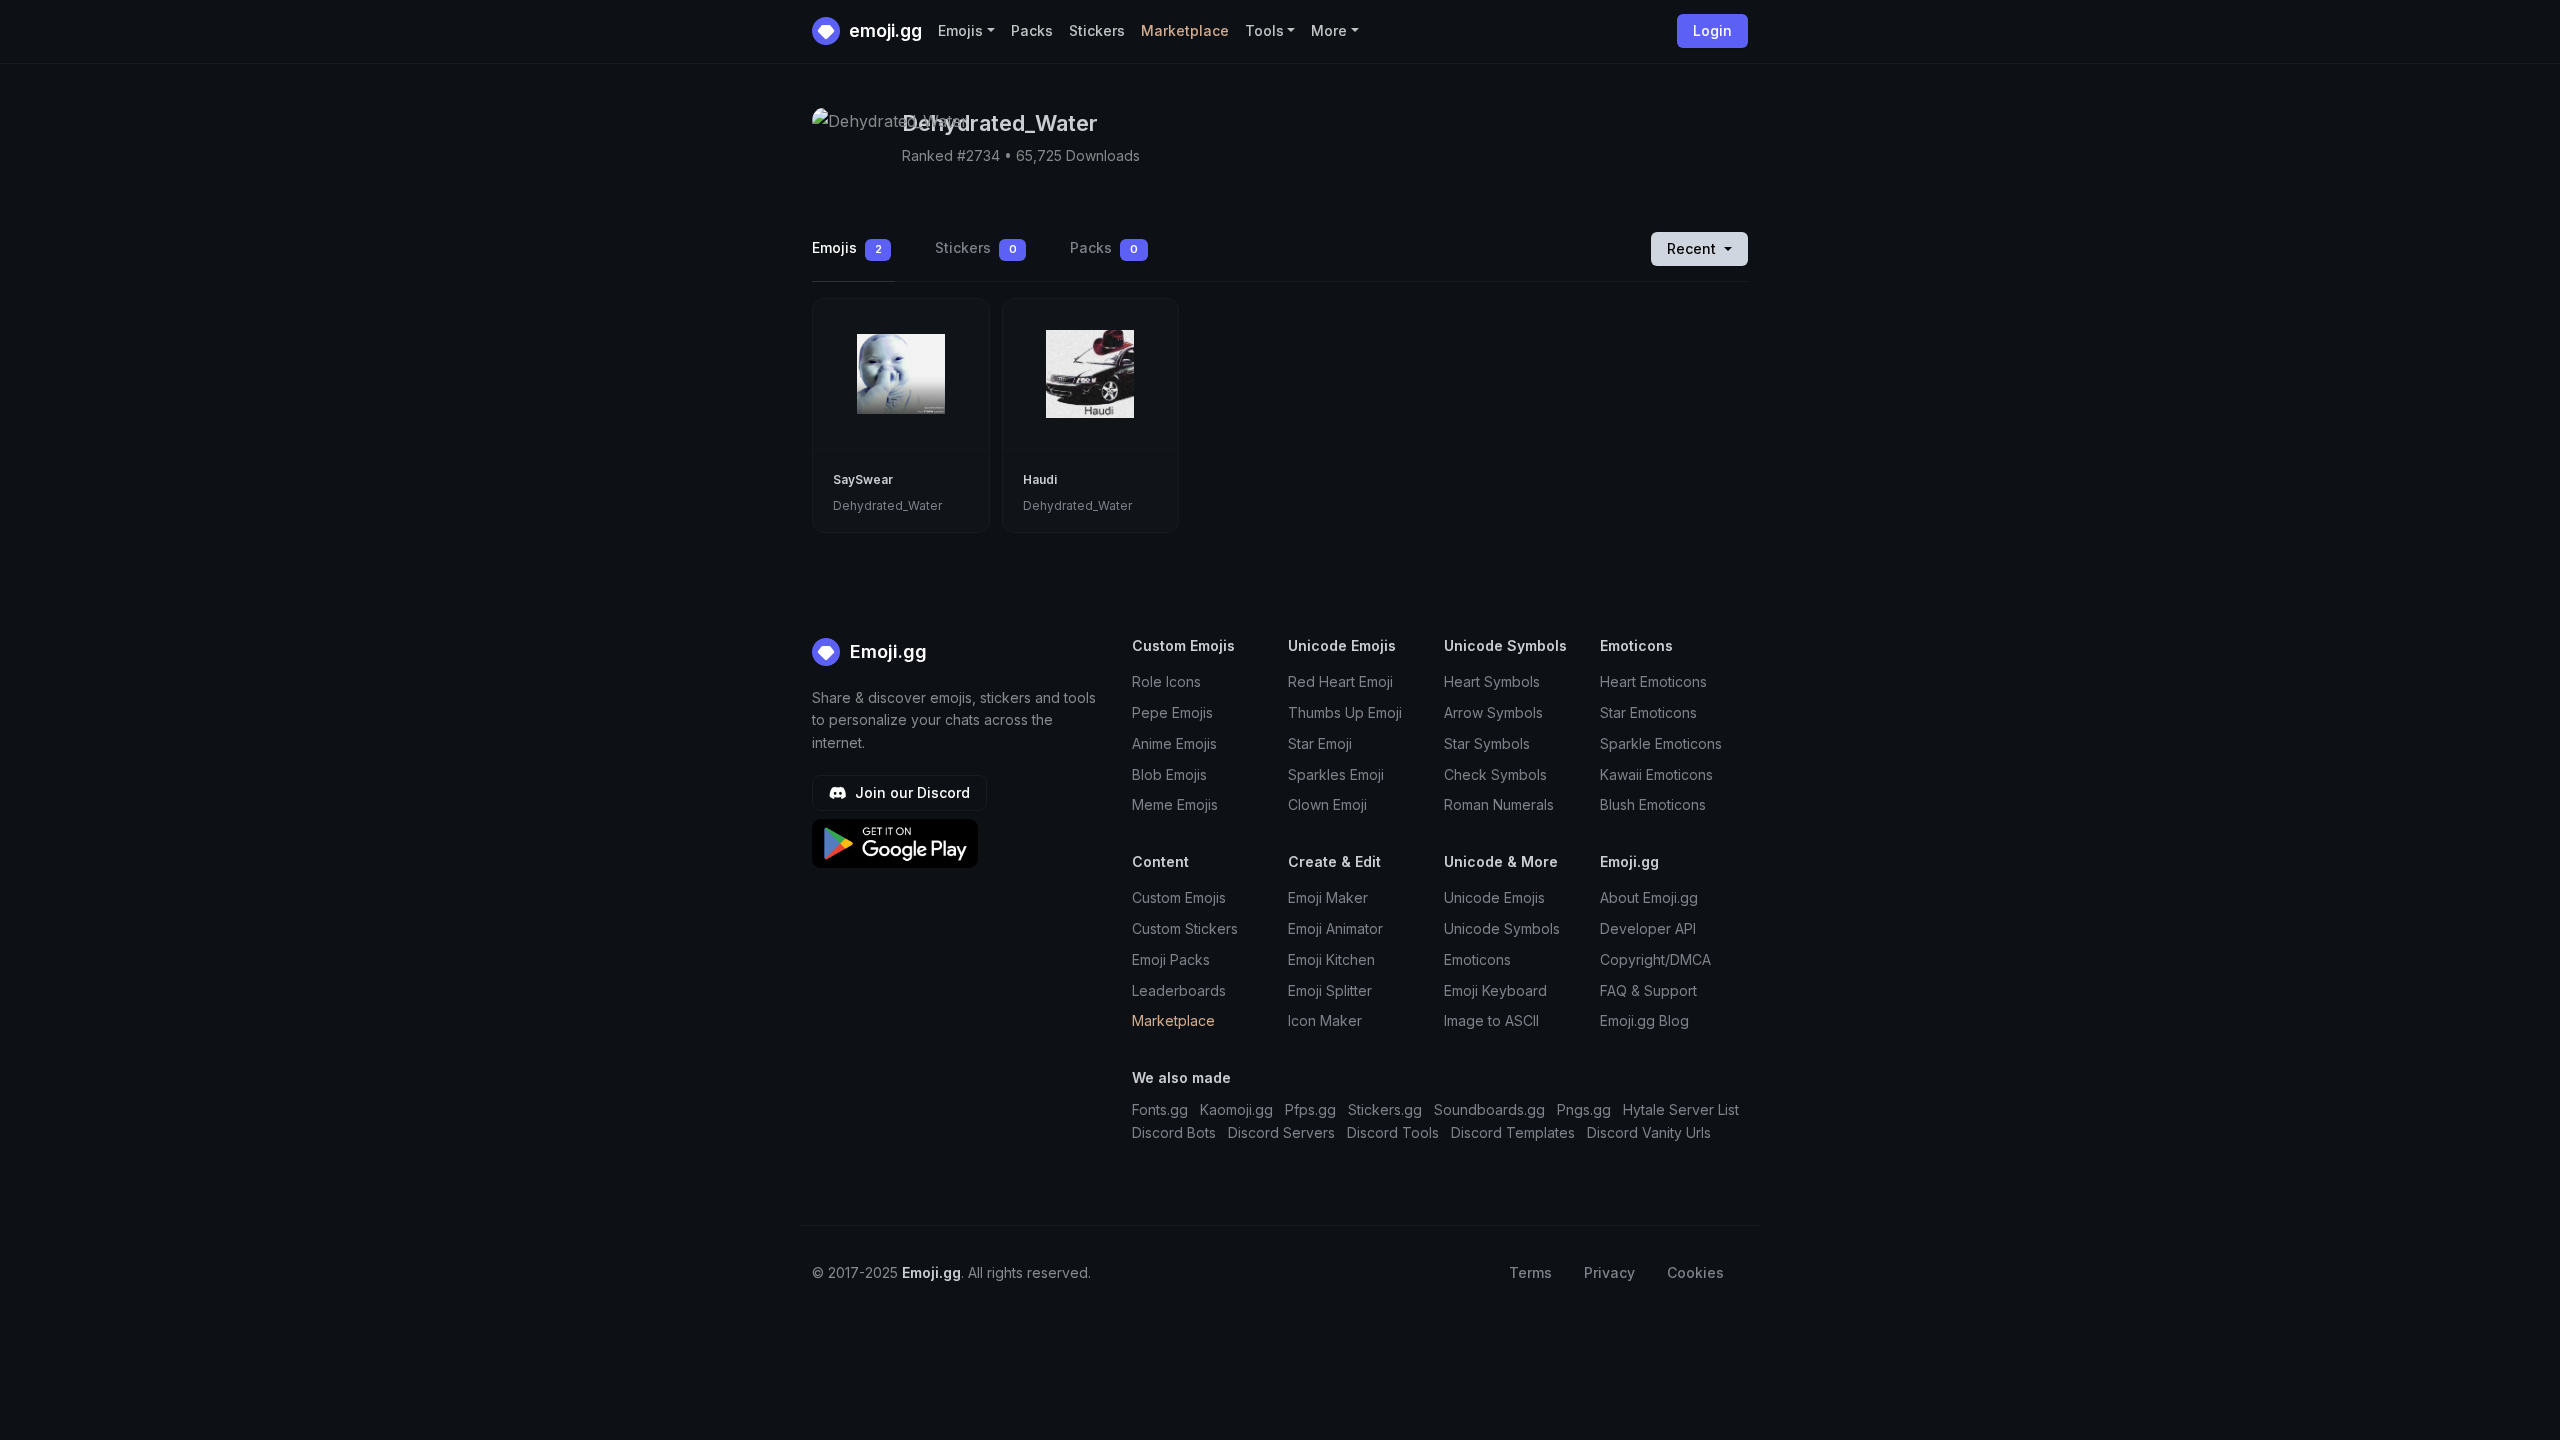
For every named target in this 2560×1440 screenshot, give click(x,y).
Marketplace (1185, 30)
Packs (1032, 30)
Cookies (1695, 1272)
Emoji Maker (1328, 897)
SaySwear (863, 479)
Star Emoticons (1648, 712)
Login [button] (1712, 30)
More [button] (1329, 30)
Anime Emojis (1174, 743)
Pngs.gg (1584, 1109)
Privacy (1609, 1272)
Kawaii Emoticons (1656, 774)
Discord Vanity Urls (1649, 1132)
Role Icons (1166, 681)
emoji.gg (883, 30)
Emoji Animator (1335, 928)
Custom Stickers (1185, 928)
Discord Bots (1174, 1132)
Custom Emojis (1179, 897)
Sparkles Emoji (1336, 774)
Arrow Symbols (1493, 712)
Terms (1530, 1272)
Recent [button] (1693, 248)
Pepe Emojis (1172, 712)
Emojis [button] (960, 30)
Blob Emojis (1169, 774)
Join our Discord (910, 792)
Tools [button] (1264, 30)
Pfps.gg (1310, 1109)
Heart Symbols (1492, 681)
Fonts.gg (1160, 1109)
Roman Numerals (1499, 804)
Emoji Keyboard (1495, 990)
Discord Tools (1393, 1132)
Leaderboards (1179, 990)
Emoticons (1477, 959)
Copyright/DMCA (1655, 959)
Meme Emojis (1175, 804)
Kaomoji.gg (1236, 1109)
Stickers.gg (1385, 1109)
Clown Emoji (1327, 804)
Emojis (847, 247)
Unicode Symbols (1502, 928)
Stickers (1097, 30)
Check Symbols (1495, 774)
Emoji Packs (1171, 959)
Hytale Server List (1681, 1109)
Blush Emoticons (1653, 804)
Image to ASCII (1491, 1020)
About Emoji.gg (1649, 897)
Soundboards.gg (1489, 1109)
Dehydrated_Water (887, 505)
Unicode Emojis (1494, 897)
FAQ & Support (1648, 990)
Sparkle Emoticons (1661, 743)
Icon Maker (1325, 1020)
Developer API (1648, 928)
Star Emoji (1320, 743)
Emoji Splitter (1330, 990)
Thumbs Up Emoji (1345, 712)
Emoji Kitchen (1331, 959)
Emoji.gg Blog (1644, 1020)
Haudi (1040, 479)
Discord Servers (1281, 1132)
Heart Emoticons (1653, 681)
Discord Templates (1513, 1132)
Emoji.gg (886, 651)
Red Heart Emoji (1340, 681)
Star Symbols (1487, 743)
